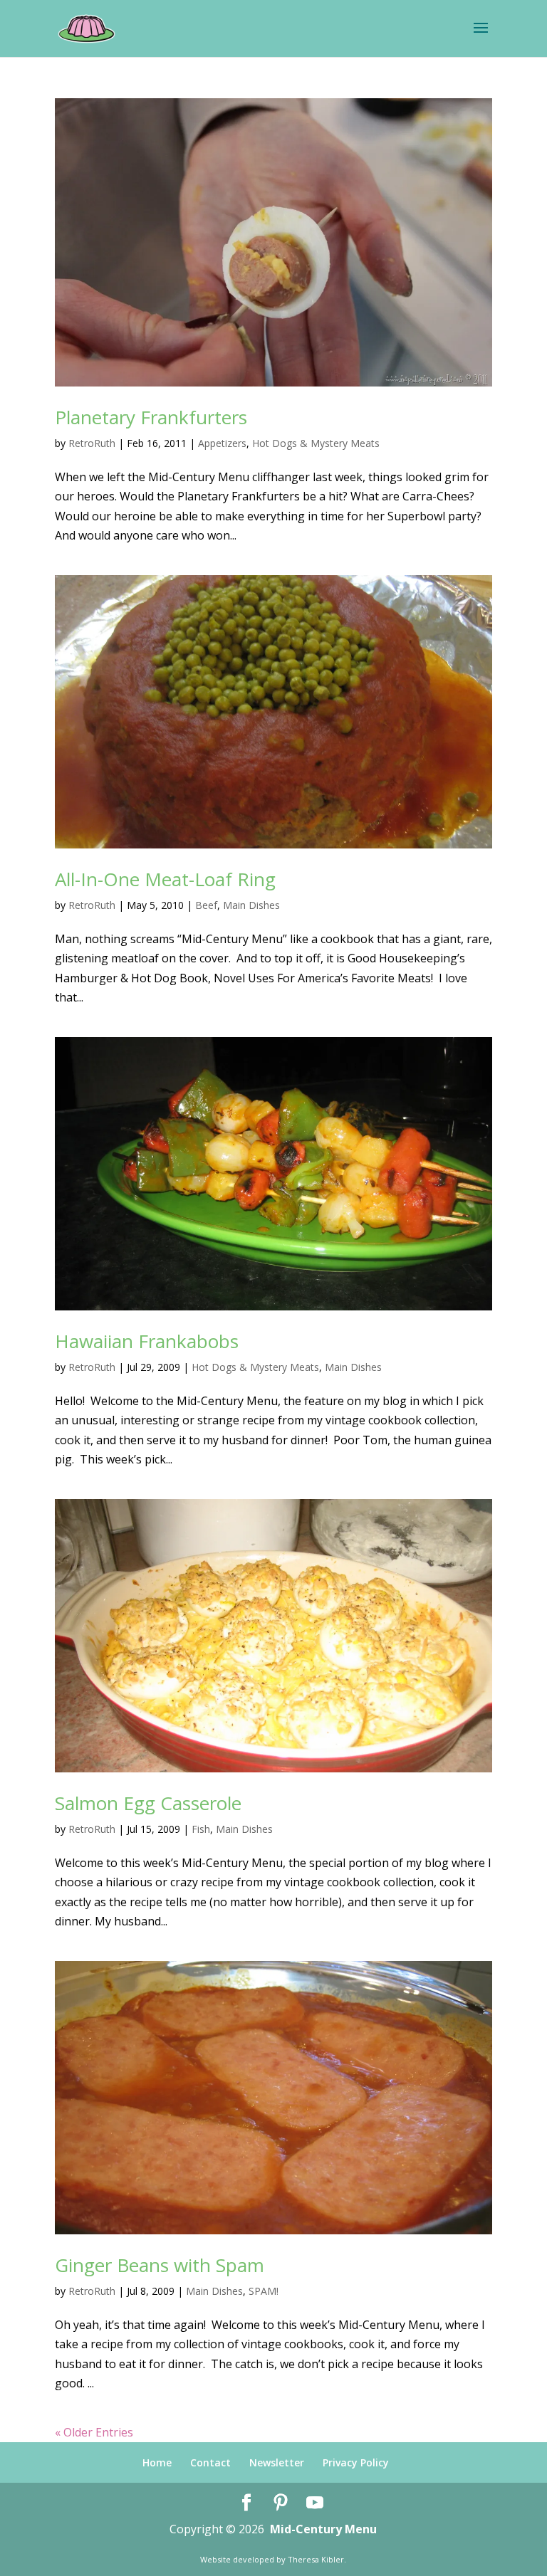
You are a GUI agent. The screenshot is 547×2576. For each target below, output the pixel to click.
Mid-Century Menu (323, 2529)
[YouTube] (315, 2503)
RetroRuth (92, 443)
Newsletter (277, 2462)
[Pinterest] (281, 2503)
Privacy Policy (356, 2462)
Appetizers (222, 443)
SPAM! (264, 2291)
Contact (210, 2462)
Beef (206, 905)
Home (157, 2462)
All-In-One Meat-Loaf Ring (165, 879)
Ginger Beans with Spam (160, 2265)
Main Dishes (251, 905)
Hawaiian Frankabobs (147, 1341)
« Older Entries (94, 2432)
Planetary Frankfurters (151, 417)
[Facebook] (246, 2503)
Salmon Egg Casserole (148, 1803)
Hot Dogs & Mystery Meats (316, 443)
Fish (201, 1829)
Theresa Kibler (316, 2559)
